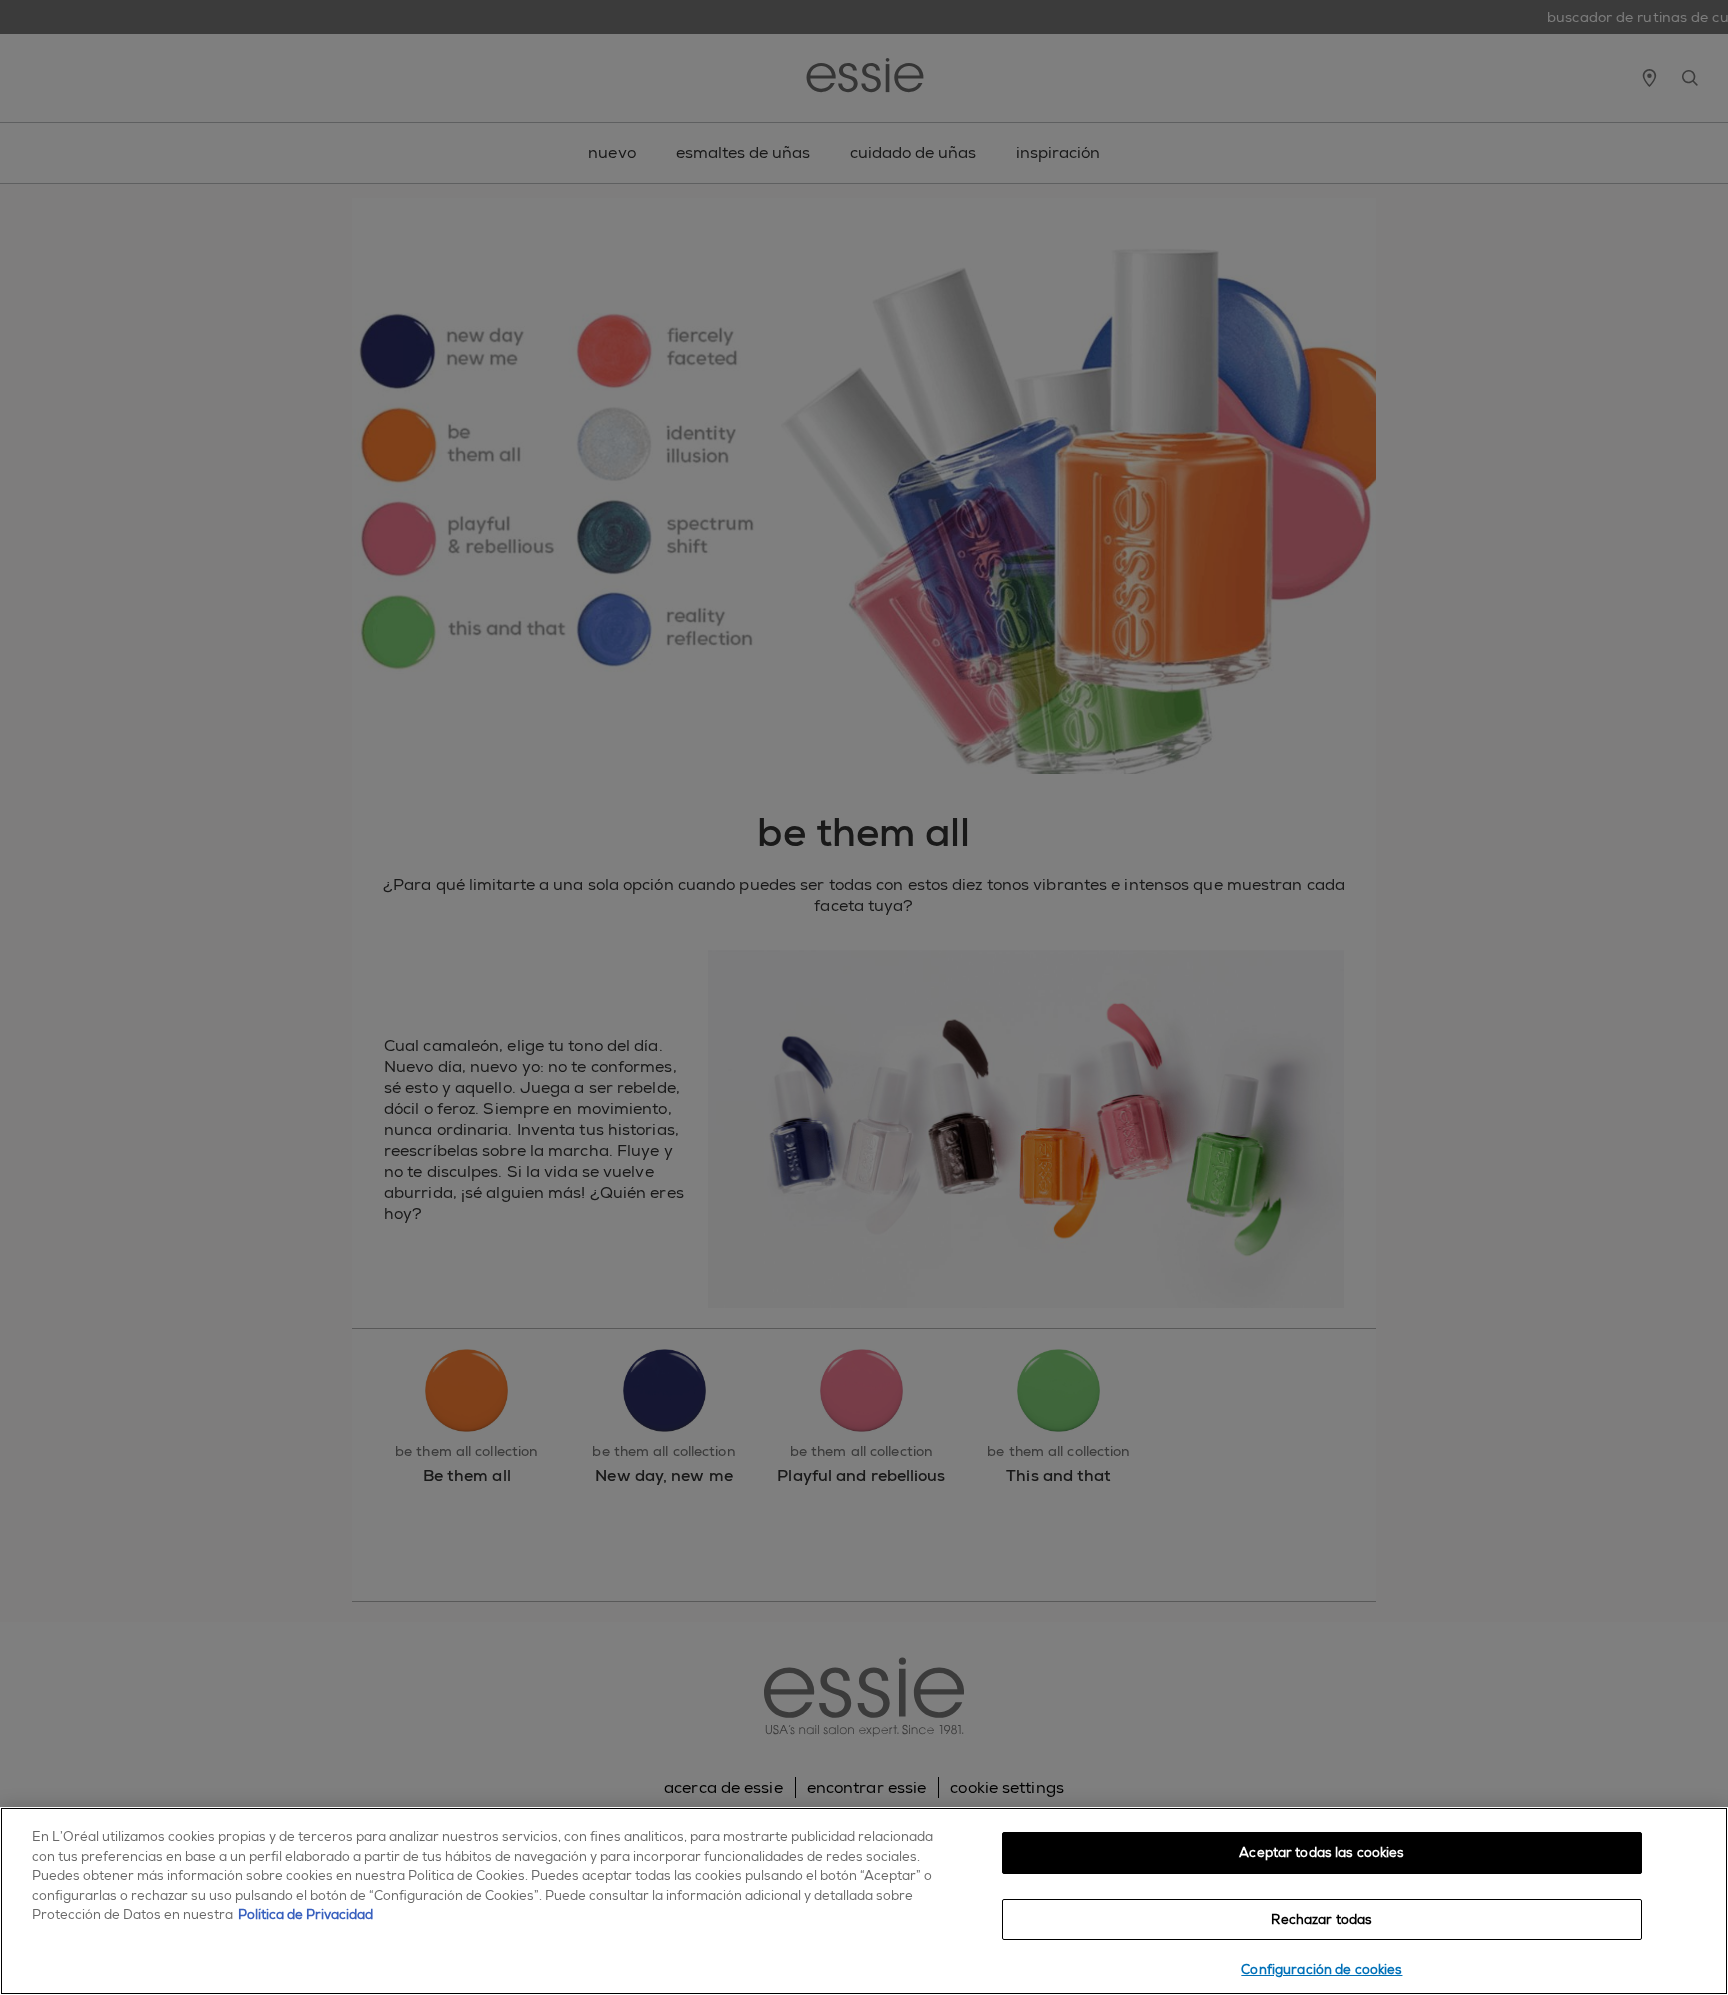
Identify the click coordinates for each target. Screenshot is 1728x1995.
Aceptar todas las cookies (1321, 1852)
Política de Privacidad (305, 1914)
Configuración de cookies (1321, 1969)
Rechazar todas (1321, 1919)
